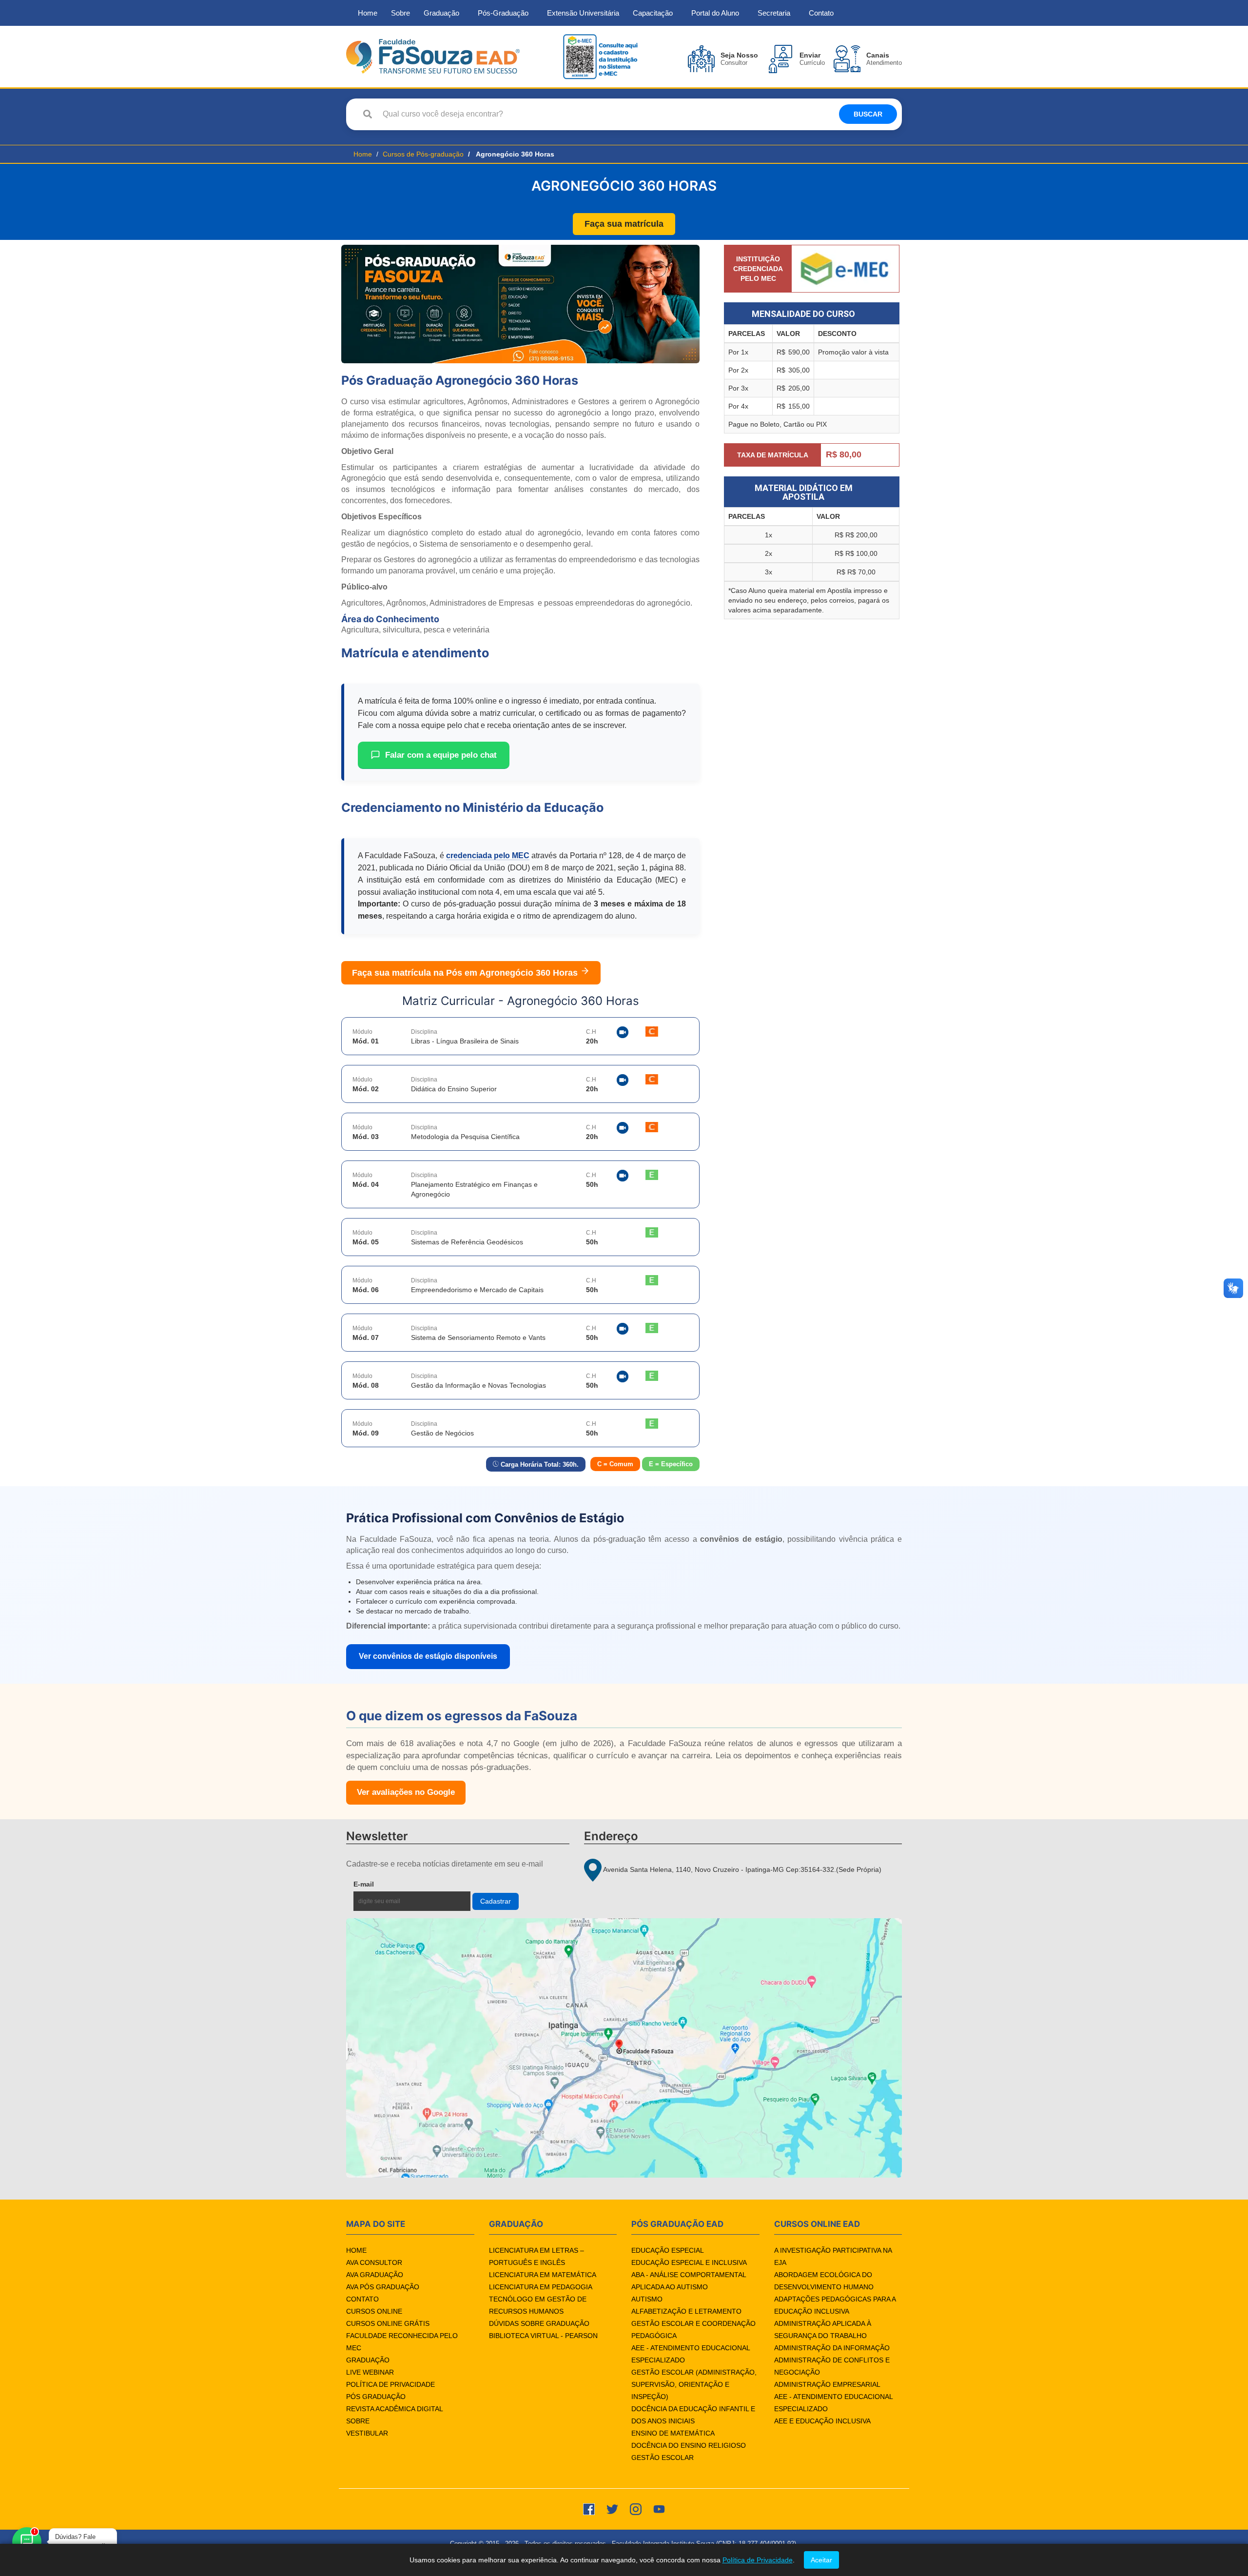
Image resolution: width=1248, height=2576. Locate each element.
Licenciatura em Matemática (543, 2275)
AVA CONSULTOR (374, 2262)
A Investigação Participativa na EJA (833, 2256)
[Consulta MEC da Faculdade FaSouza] (600, 56)
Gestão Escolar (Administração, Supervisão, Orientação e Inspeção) (694, 2384)
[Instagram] (636, 2508)
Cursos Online (374, 2311)
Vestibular (367, 2433)
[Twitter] (612, 2508)
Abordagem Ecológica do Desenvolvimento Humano (824, 2281)
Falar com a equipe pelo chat (441, 755)
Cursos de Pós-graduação (423, 154)
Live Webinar (370, 2372)
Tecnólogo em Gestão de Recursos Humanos (538, 2305)
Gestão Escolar (663, 2458)
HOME (356, 2250)
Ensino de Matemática (673, 2433)
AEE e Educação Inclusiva (822, 2421)
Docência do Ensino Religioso (689, 2445)
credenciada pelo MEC (488, 855)
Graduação (441, 13)
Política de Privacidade (390, 2384)
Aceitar (821, 2560)
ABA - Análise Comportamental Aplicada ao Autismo (689, 2281)
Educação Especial (668, 2250)
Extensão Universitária (583, 13)
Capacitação (653, 13)
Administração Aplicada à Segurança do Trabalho (823, 2330)
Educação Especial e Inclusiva (689, 2262)
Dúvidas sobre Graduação (539, 2323)
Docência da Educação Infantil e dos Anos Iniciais (693, 2415)
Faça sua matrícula (624, 224)
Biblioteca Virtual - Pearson (543, 2336)
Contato (821, 13)
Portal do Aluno (715, 13)
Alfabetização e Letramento (686, 2311)
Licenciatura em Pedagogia (541, 2287)
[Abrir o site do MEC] (845, 268)
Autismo (647, 2299)
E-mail (386, 1884)
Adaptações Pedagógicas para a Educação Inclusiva (835, 2305)
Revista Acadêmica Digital (395, 2409)
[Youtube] (659, 2508)
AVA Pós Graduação (383, 2287)
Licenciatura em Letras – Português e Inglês (536, 2256)
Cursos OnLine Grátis (388, 2323)
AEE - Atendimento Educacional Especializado (691, 2354)
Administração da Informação (832, 2348)
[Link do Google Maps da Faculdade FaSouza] (624, 2048)
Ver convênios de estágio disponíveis (428, 1656)
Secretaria (774, 13)
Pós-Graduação (503, 13)
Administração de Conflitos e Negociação (832, 2366)
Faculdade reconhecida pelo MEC (402, 2342)
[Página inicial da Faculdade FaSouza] (433, 56)
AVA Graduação (375, 2275)
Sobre (400, 13)
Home (368, 13)
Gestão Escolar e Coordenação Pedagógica (693, 2330)
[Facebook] (589, 2508)
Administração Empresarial (827, 2384)
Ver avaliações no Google (406, 1792)
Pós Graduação (376, 2397)
